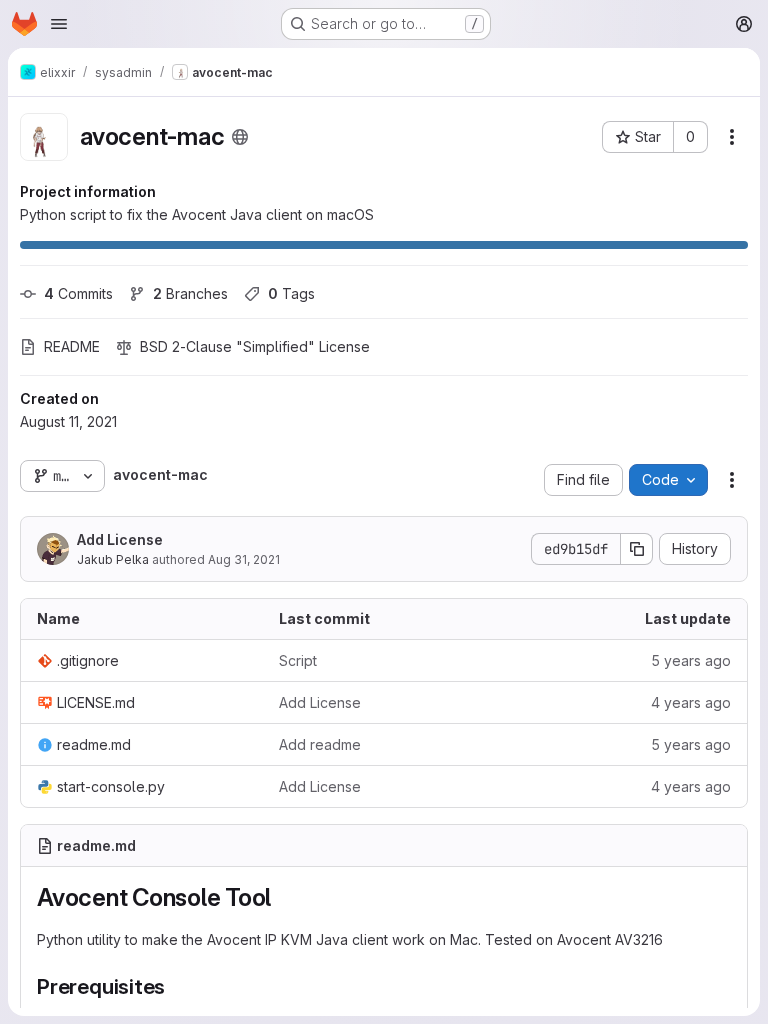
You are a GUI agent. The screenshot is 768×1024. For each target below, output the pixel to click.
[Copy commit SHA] (637, 549)
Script (298, 660)
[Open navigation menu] (59, 24)
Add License (120, 539)
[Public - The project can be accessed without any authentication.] (240, 137)
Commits (78, 293)
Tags (291, 293)
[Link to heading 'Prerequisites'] (176, 986)
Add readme (320, 744)
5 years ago (691, 660)
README (72, 346)
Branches (190, 293)
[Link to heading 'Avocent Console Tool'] (284, 897)
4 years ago (691, 702)
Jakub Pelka (113, 559)
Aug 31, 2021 (244, 559)
